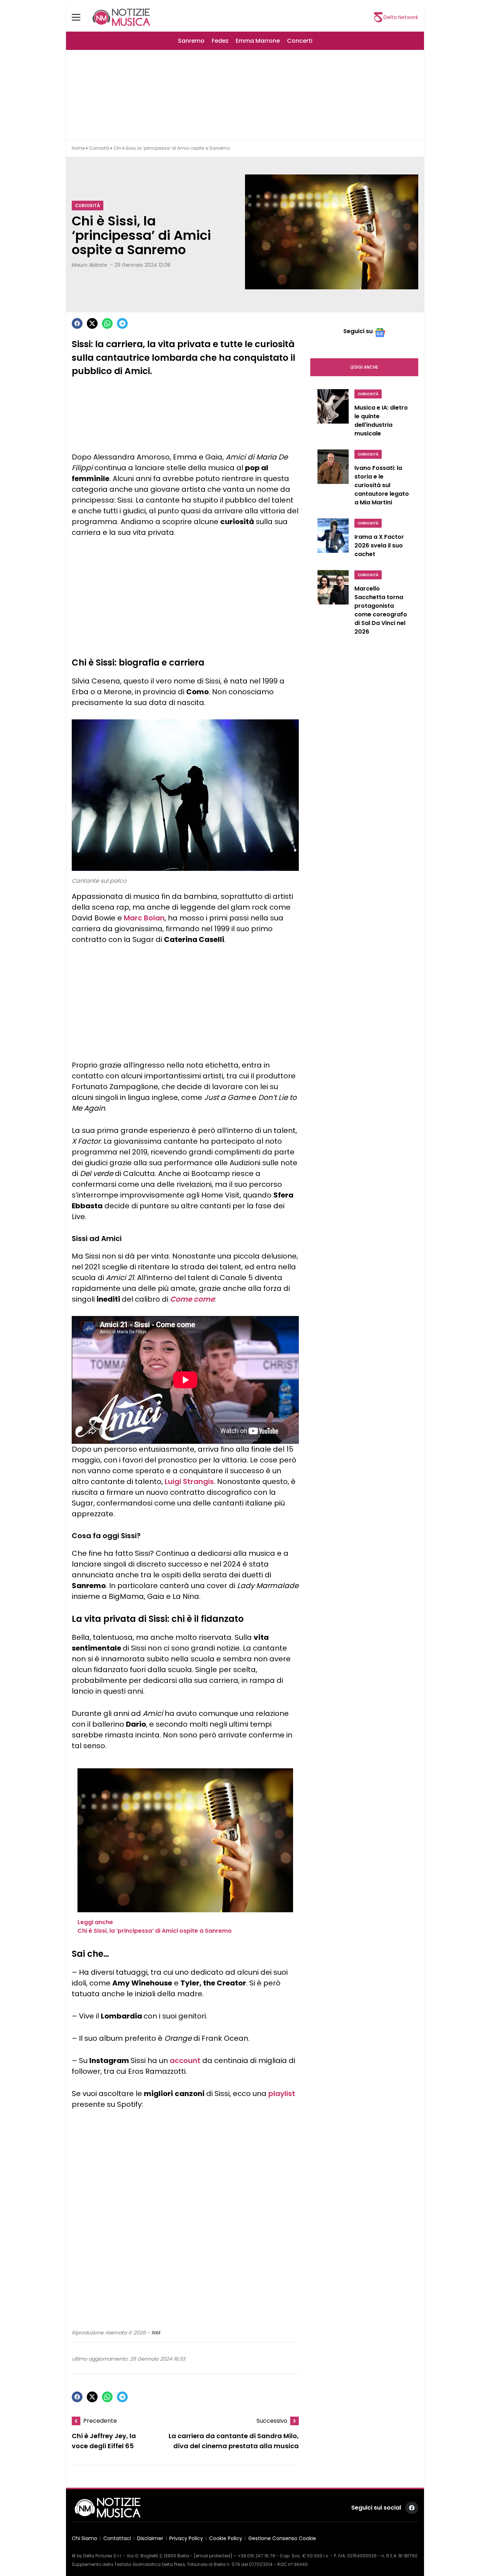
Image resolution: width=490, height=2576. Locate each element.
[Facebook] (77, 323)
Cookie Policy (226, 2538)
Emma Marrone (258, 41)
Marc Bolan (144, 918)
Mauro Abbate (89, 265)
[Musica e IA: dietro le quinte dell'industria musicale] (333, 415)
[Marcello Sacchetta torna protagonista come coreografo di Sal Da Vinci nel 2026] (333, 605)
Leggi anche (364, 367)
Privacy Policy (186, 2538)
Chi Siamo (84, 2538)
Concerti (300, 41)
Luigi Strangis (189, 1481)
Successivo (272, 2421)
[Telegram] (122, 323)
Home (78, 148)
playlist (282, 2094)
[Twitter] (92, 323)
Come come (192, 1299)
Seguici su (358, 331)
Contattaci (117, 2538)
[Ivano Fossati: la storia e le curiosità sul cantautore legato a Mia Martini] (333, 480)
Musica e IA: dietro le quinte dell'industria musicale (381, 421)
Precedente (100, 2421)
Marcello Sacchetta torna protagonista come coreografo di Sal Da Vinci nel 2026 (381, 610)
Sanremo (191, 41)
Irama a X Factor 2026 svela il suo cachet (379, 545)
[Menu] (80, 17)
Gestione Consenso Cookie (282, 2538)
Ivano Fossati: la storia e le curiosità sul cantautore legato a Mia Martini (382, 485)
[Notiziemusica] (121, 17)
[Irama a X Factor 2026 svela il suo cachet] (333, 540)
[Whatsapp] (107, 323)
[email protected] (213, 2556)
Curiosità (99, 148)
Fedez (220, 41)
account (185, 2061)
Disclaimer (150, 2538)
